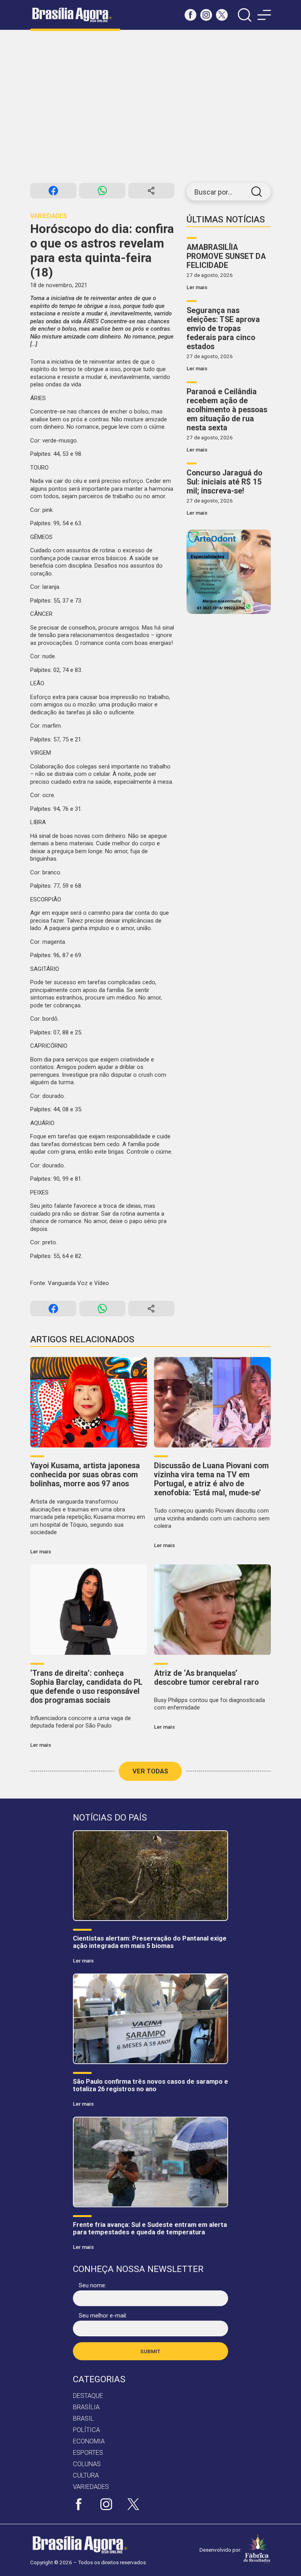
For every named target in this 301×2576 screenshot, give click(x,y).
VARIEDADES (91, 2487)
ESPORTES (88, 2453)
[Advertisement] (150, 106)
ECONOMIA (89, 2441)
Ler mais (197, 287)
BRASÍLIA (86, 2407)
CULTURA (86, 2475)
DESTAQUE (88, 2396)
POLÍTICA (86, 2430)
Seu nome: (92, 2285)
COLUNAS (87, 2464)
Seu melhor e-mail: (103, 2316)
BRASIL (83, 2419)
